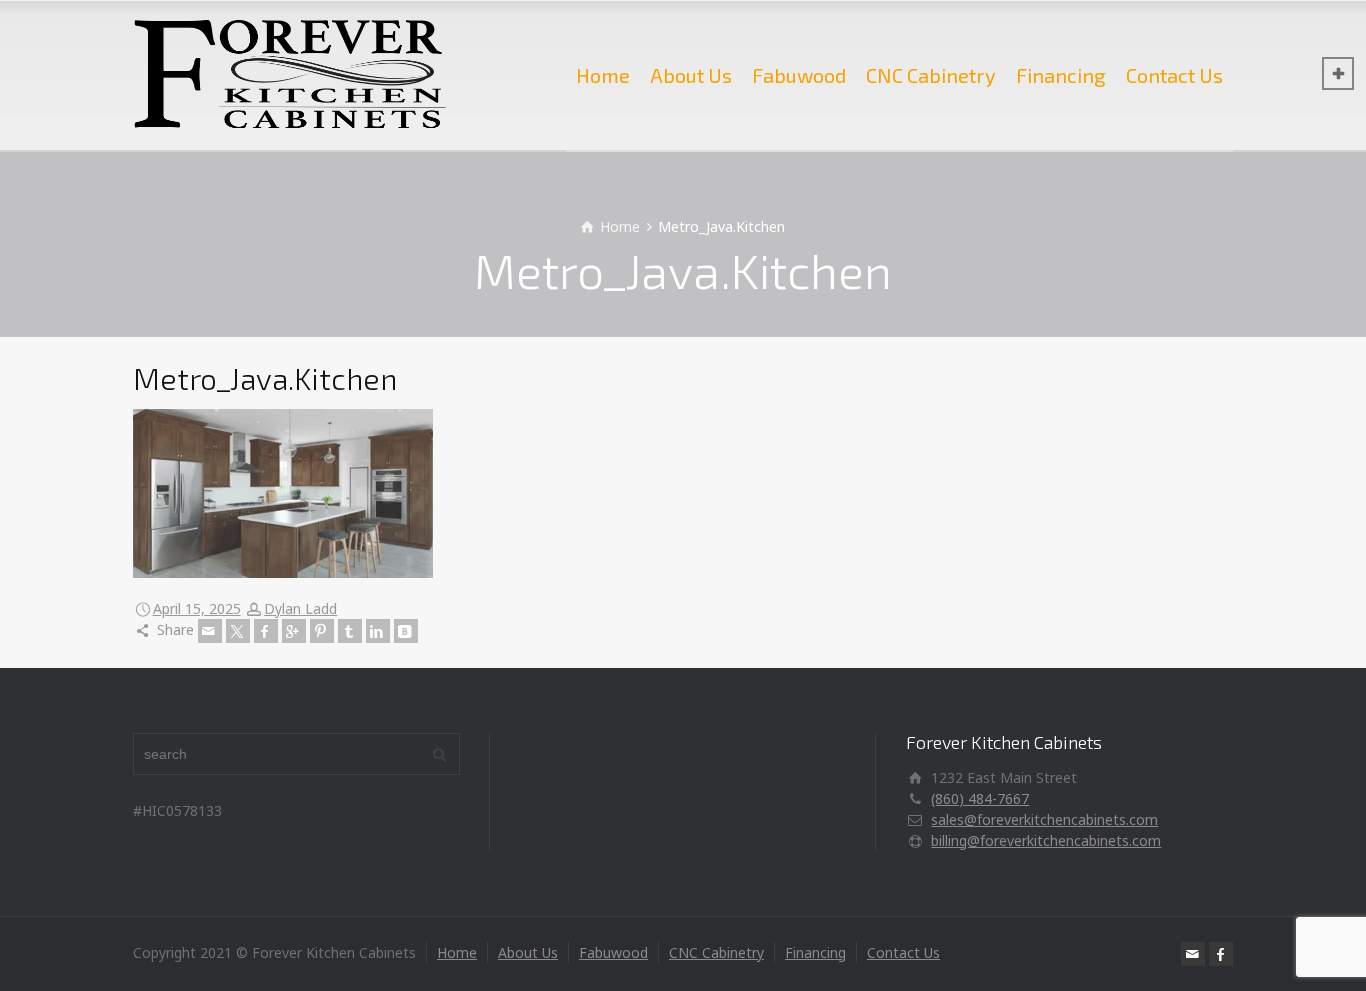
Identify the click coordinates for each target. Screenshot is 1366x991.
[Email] (210, 631)
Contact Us (1174, 75)
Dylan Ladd (300, 608)
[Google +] (294, 631)
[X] (238, 631)
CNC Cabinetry (931, 75)
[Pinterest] (322, 631)
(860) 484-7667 (980, 798)
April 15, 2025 (197, 608)
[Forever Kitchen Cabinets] (290, 75)
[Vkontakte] (406, 631)
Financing (1061, 75)
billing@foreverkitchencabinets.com (1046, 840)
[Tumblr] (350, 631)
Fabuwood (799, 75)
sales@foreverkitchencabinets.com (1044, 819)
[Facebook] (266, 631)
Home (603, 75)
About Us (691, 75)
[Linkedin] (378, 631)
